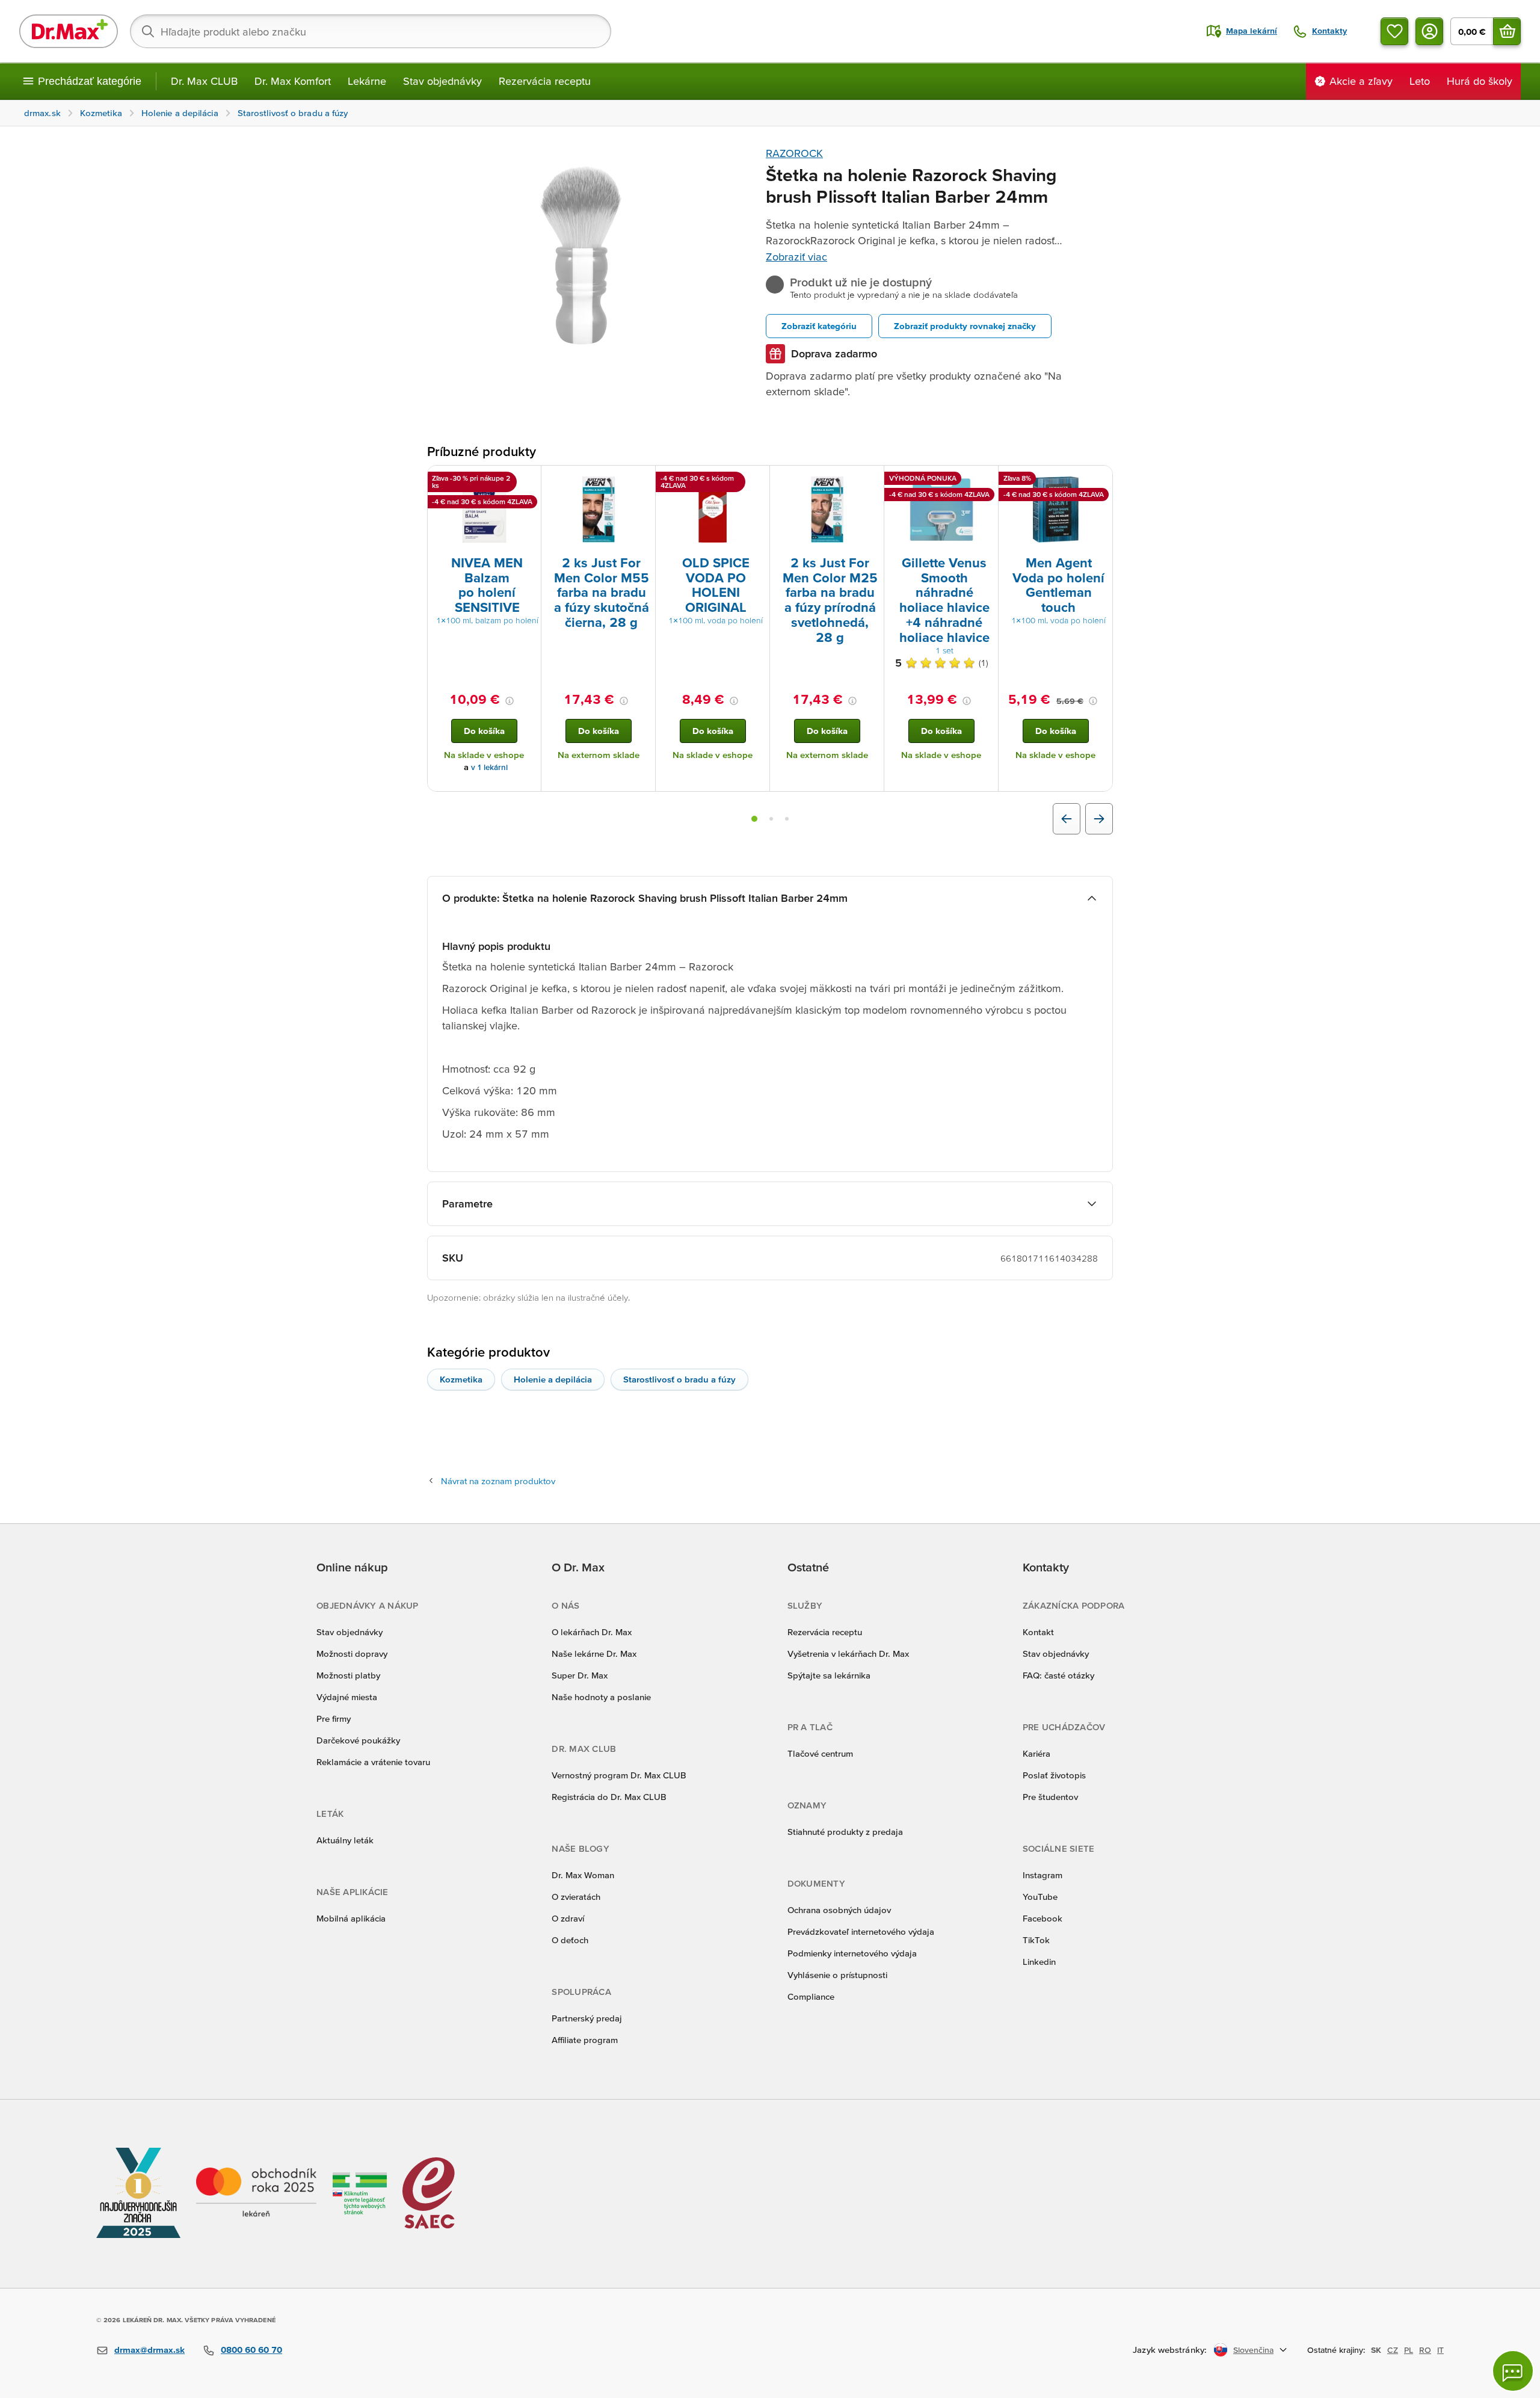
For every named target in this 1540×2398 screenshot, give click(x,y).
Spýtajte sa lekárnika (829, 1675)
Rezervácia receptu (545, 81)
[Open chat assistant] (1513, 2371)
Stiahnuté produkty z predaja (845, 1832)
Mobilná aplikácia (351, 1918)
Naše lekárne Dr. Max (594, 1654)
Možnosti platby (348, 1675)
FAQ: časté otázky (1058, 1675)
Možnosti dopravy (352, 1654)
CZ (1393, 2350)
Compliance (811, 1996)
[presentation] (484, 510)
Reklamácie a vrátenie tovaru (373, 1762)
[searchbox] (371, 31)
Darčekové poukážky (358, 1740)
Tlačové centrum (820, 1753)
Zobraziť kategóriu (819, 326)
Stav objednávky (442, 81)
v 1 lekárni (489, 767)
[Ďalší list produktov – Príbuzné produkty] (1099, 819)
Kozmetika (461, 1379)
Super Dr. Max (580, 1675)
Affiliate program (585, 2040)
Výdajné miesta (347, 1697)
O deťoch (570, 1940)
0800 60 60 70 (251, 2350)
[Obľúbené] (1394, 31)
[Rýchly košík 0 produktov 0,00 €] (1507, 31)
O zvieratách (576, 1897)
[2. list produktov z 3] (771, 819)
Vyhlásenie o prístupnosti (837, 1975)
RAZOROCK (794, 153)
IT (1440, 2350)
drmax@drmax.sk (149, 2350)
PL (1409, 2350)
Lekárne (367, 81)
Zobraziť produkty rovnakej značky (965, 326)
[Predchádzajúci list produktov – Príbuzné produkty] (1067, 819)
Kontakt (1038, 1632)
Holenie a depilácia (553, 1379)
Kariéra (1036, 1753)
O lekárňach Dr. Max (592, 1632)
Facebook (1043, 1918)
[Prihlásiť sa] (1429, 31)
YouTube (1040, 1897)
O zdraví (568, 1918)
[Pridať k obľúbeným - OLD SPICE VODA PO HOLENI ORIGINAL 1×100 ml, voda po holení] (756, 480)
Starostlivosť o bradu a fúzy (679, 1379)
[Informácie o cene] (510, 701)
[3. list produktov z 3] (787, 819)
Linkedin (1039, 1962)
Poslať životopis (1054, 1775)
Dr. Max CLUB (204, 81)
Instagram (1043, 1875)
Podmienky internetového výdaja (852, 1953)
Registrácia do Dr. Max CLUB (609, 1797)
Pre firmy (334, 1718)
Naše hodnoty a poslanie (601, 1697)
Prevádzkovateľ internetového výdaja (861, 1931)
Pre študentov (1050, 1797)
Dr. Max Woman (583, 1875)
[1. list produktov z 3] (754, 819)
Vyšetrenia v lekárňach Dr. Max (848, 1654)
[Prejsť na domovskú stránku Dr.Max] (69, 31)
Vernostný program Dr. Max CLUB (619, 1775)
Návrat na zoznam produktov (498, 1481)
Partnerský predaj (587, 2018)
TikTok (1036, 1940)
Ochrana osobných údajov (839, 1910)
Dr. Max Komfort (293, 81)
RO (1425, 2350)
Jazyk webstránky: (1170, 2350)
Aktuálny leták (345, 1840)
